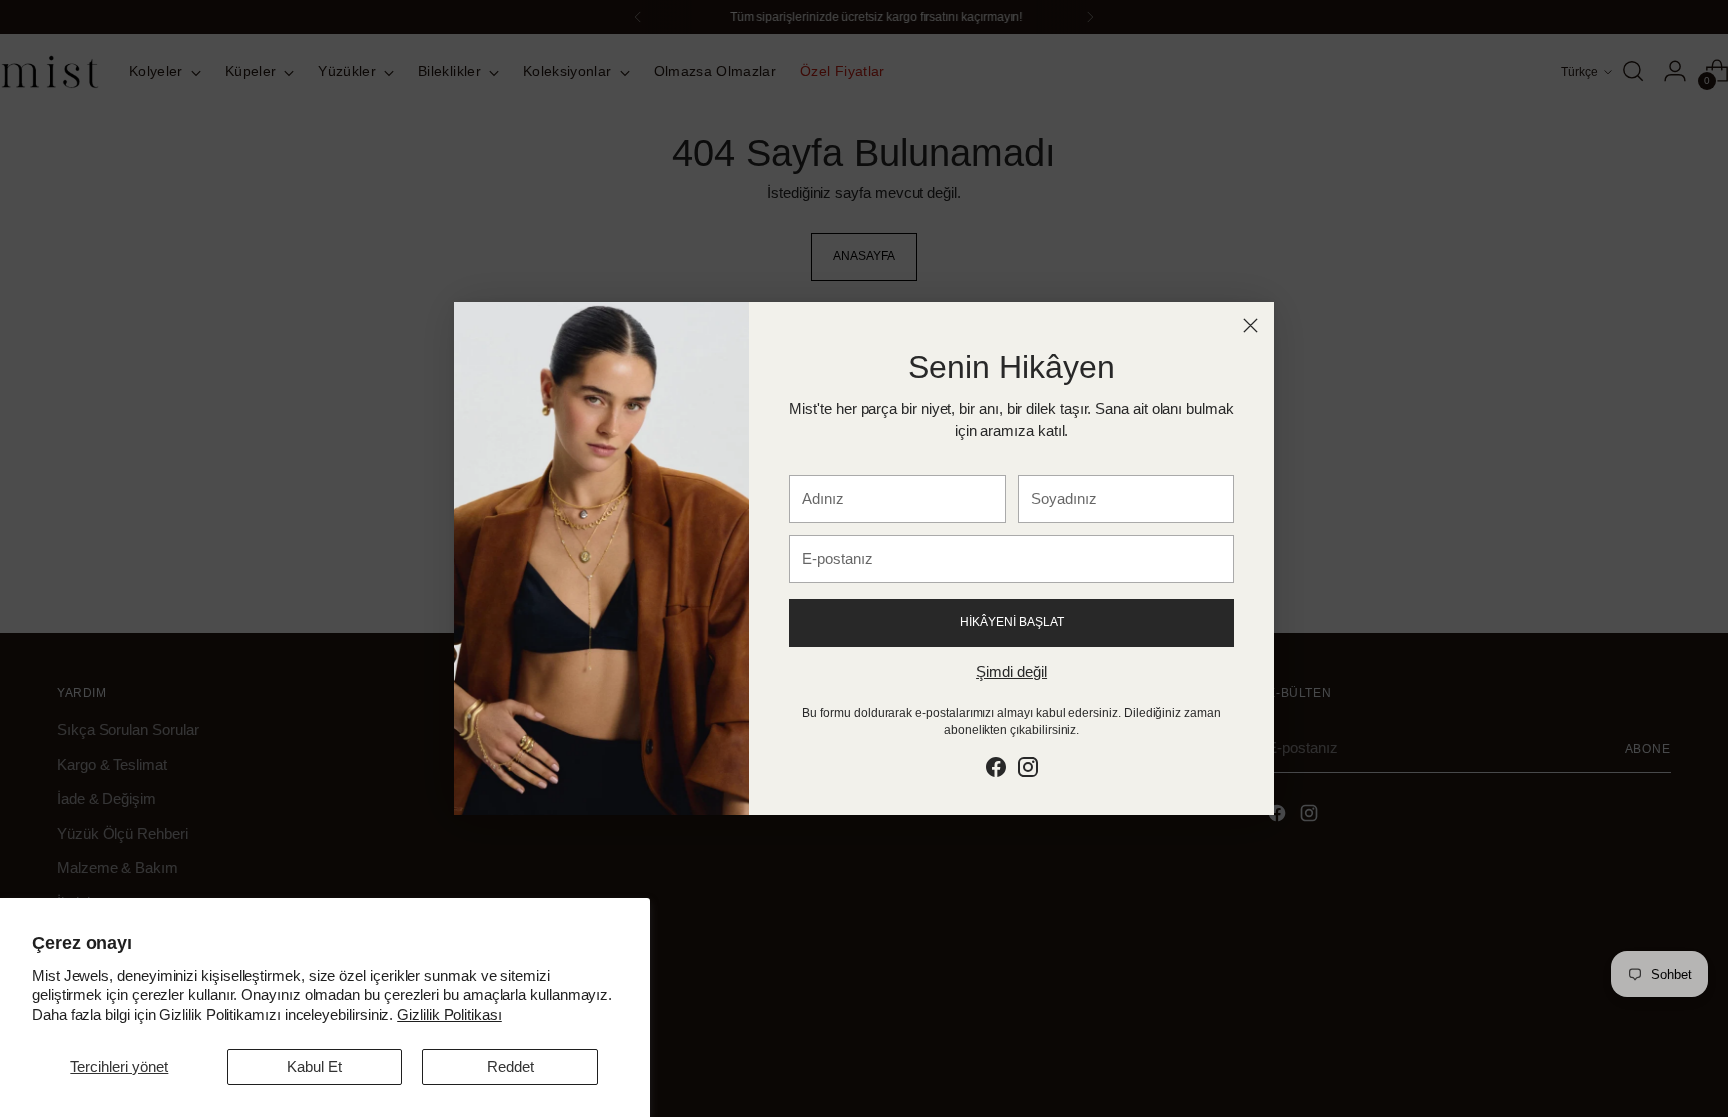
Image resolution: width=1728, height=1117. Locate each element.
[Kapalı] (1250, 325)
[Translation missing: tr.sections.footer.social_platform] (996, 770)
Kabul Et (314, 1066)
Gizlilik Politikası (449, 1014)
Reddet (510, 1066)
